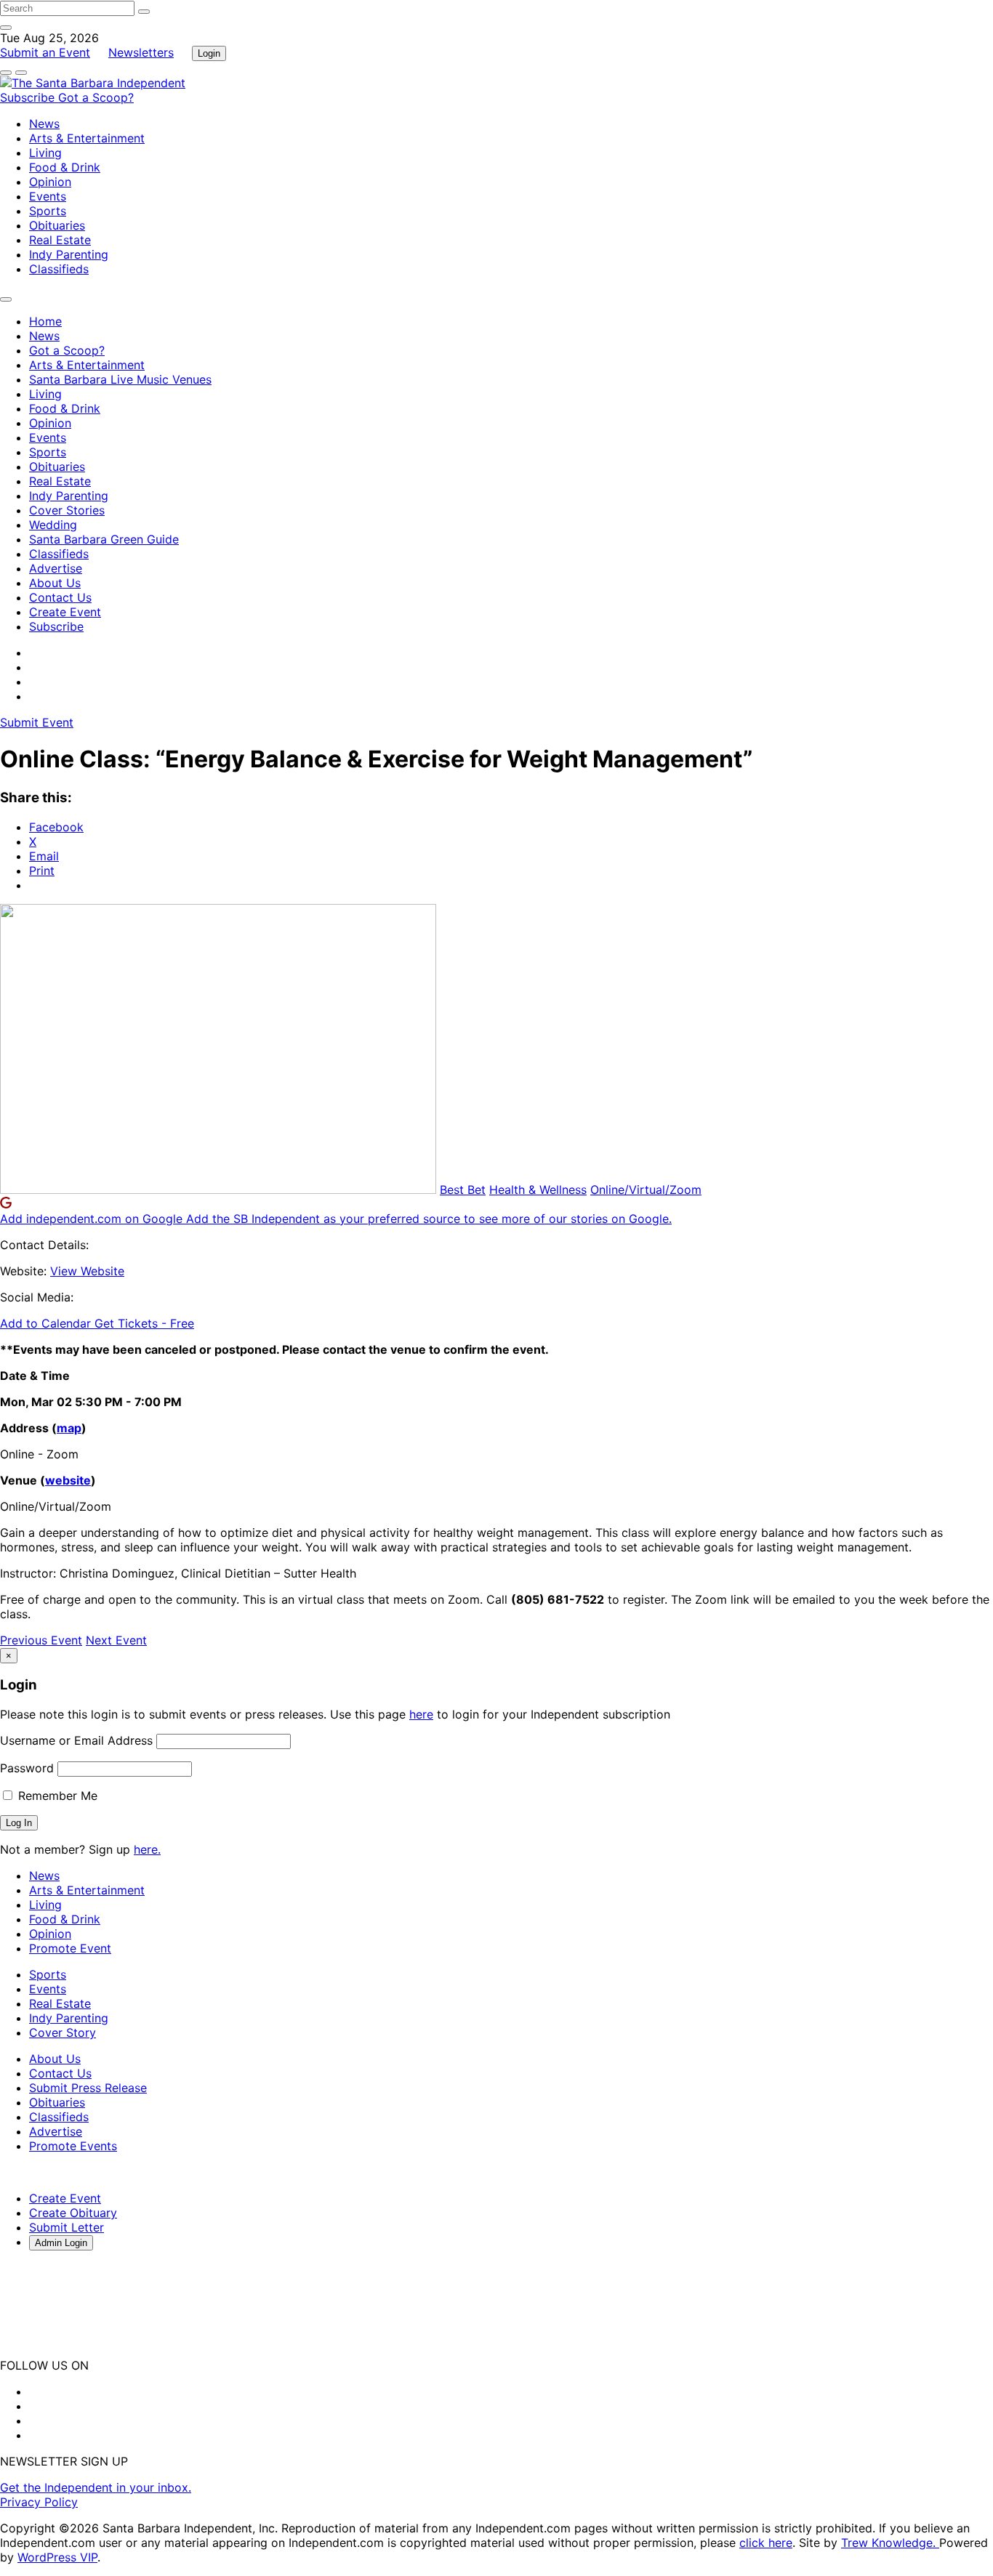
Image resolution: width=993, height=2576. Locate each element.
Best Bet (463, 1190)
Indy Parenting (69, 254)
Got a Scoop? (96, 97)
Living (45, 153)
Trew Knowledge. (890, 2543)
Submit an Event (45, 52)
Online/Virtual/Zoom (646, 1190)
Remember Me (56, 1796)
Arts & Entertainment (87, 138)
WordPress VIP (57, 2557)
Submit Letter (67, 2227)
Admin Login (61, 2243)
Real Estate (60, 240)
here (421, 1714)
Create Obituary (73, 2213)
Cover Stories (67, 510)
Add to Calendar (47, 1323)
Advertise (56, 568)
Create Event (65, 612)
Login (209, 53)
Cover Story (63, 2032)
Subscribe (29, 97)
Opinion (50, 182)
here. (147, 1849)
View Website (87, 1271)
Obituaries (57, 225)
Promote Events (73, 2146)
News (44, 124)
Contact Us (60, 597)
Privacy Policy (39, 2502)
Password (27, 1768)
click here (766, 2543)
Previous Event (41, 1640)
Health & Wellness (538, 1190)
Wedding (53, 525)
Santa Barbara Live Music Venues (120, 379)
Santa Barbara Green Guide (104, 539)
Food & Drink (65, 167)
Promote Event (70, 1948)
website (68, 1480)
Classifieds (59, 269)
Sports (48, 211)
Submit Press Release (88, 2088)
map (69, 1428)
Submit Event (37, 722)
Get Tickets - (144, 1323)
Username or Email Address (76, 1740)
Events (48, 196)
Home (45, 321)
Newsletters (141, 52)
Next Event (116, 1640)
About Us (55, 583)
